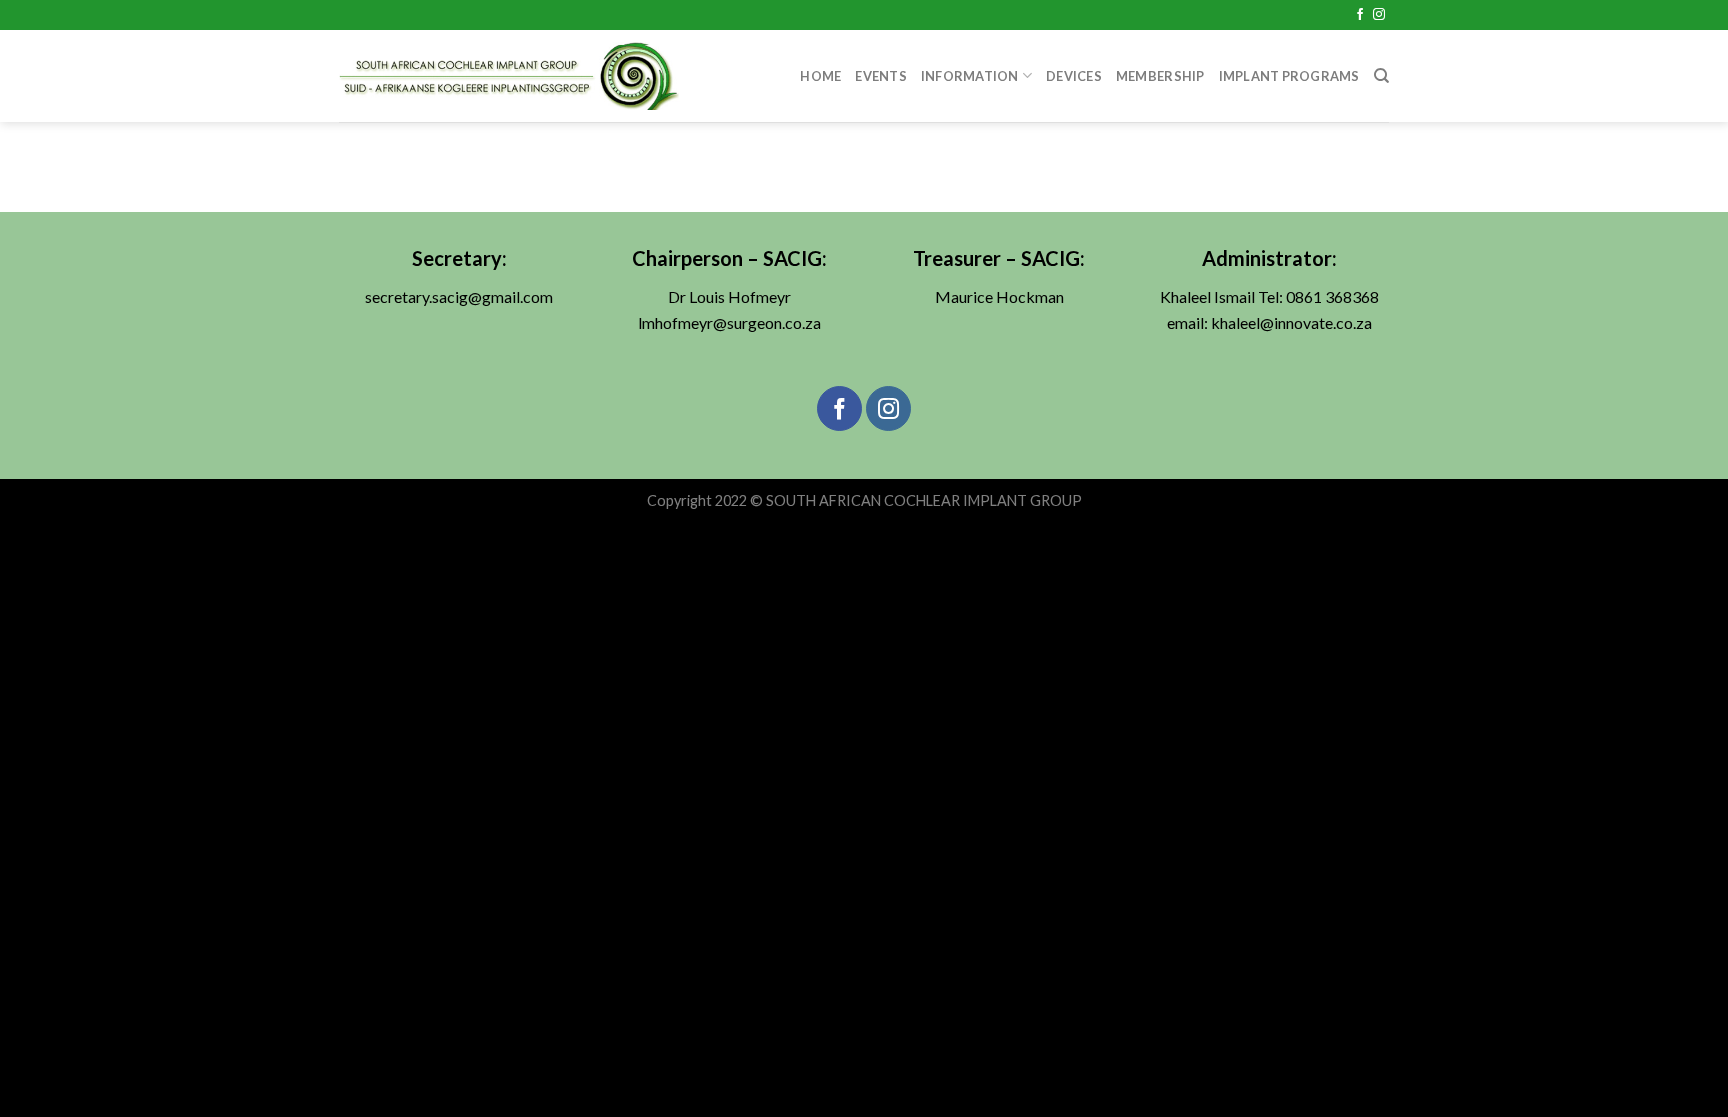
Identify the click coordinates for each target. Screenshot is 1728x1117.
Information (970, 76)
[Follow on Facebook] (1360, 15)
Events (881, 76)
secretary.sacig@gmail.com (459, 296)
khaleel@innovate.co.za (1291, 322)
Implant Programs (1289, 76)
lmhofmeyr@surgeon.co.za (729, 322)
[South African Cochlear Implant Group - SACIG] (509, 75)
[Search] (1381, 76)
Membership (1160, 76)
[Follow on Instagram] (1379, 15)
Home (820, 76)
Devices (1074, 76)
